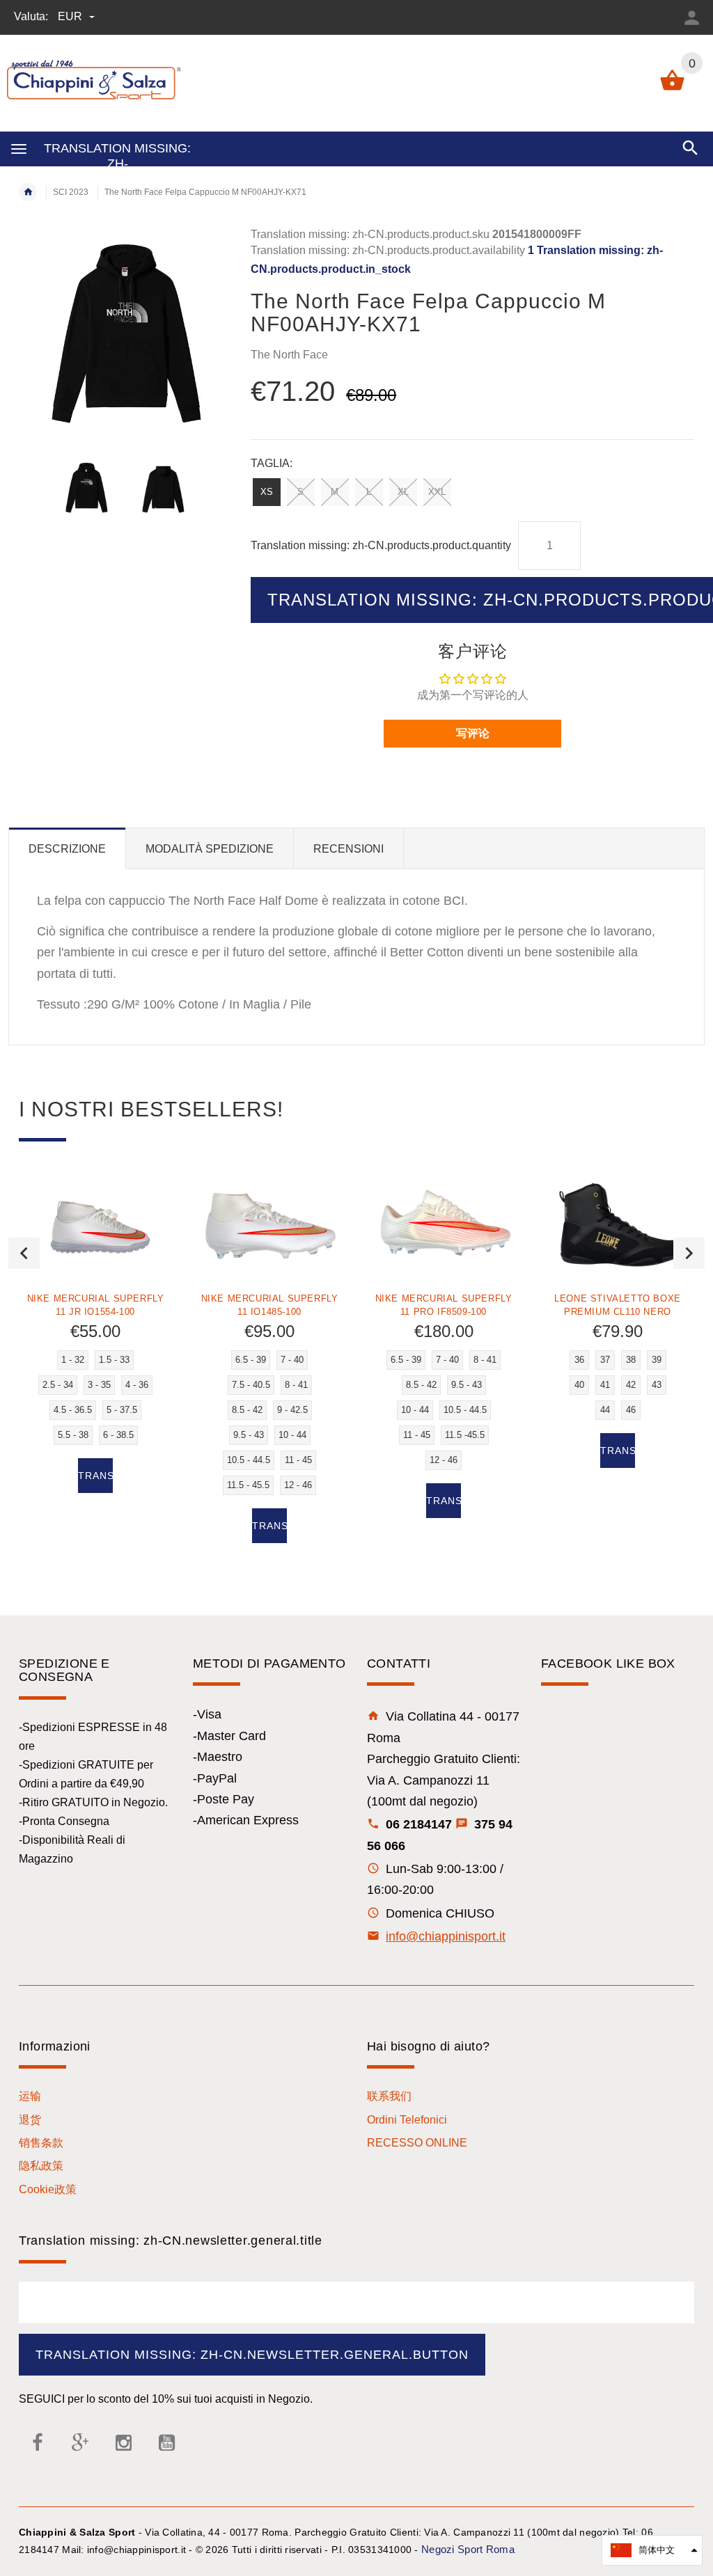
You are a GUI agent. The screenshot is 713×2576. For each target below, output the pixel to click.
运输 (30, 2096)
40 (579, 1385)
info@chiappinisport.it (446, 1936)
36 (579, 1360)
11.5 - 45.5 (248, 1485)
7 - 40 (292, 1360)
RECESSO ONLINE (417, 2143)
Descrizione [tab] (67, 849)
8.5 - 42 (247, 1410)
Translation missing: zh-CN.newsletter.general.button (252, 2355)
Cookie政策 (48, 2189)
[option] (86, 487)
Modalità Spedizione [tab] (210, 849)
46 (631, 1410)
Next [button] (689, 1253)
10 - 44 (292, 1435)
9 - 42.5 (292, 1410)
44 (605, 1410)
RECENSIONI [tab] (348, 849)
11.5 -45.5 (465, 1435)
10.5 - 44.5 (249, 1460)
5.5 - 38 (73, 1435)
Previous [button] (24, 1253)
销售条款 (41, 2143)
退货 (30, 2120)
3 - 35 (99, 1385)
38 (631, 1360)
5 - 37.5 (122, 1410)
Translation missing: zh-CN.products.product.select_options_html (95, 1476)
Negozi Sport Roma (468, 2549)
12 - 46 (298, 1485)
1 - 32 (73, 1360)
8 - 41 (296, 1385)
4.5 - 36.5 (73, 1410)
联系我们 (389, 2096)
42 (631, 1385)
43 (657, 1385)
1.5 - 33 (114, 1360)
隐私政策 (41, 2166)
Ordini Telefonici (407, 2120)
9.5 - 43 (249, 1435)
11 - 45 (298, 1460)
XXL (437, 492)
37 (605, 1360)
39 (657, 1360)
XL (403, 492)
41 (605, 1385)
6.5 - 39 (251, 1360)
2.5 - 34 (58, 1385)
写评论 (473, 733)
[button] (652, 2550)
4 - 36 (137, 1385)
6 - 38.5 (118, 1435)
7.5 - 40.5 (251, 1385)
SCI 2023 (71, 192)
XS (267, 492)
